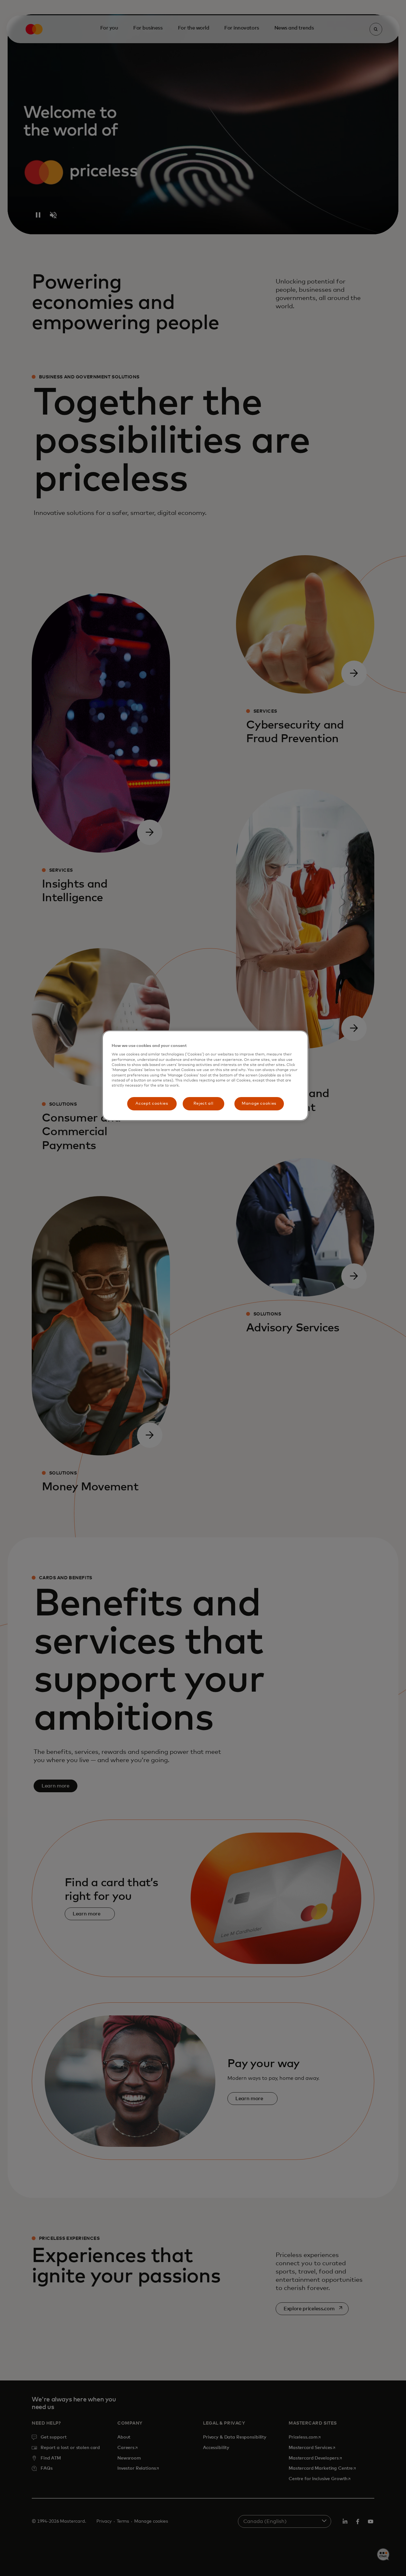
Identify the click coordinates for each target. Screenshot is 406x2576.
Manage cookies (259, 1104)
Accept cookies (152, 1104)
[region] (205, 1076)
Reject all (203, 1104)
